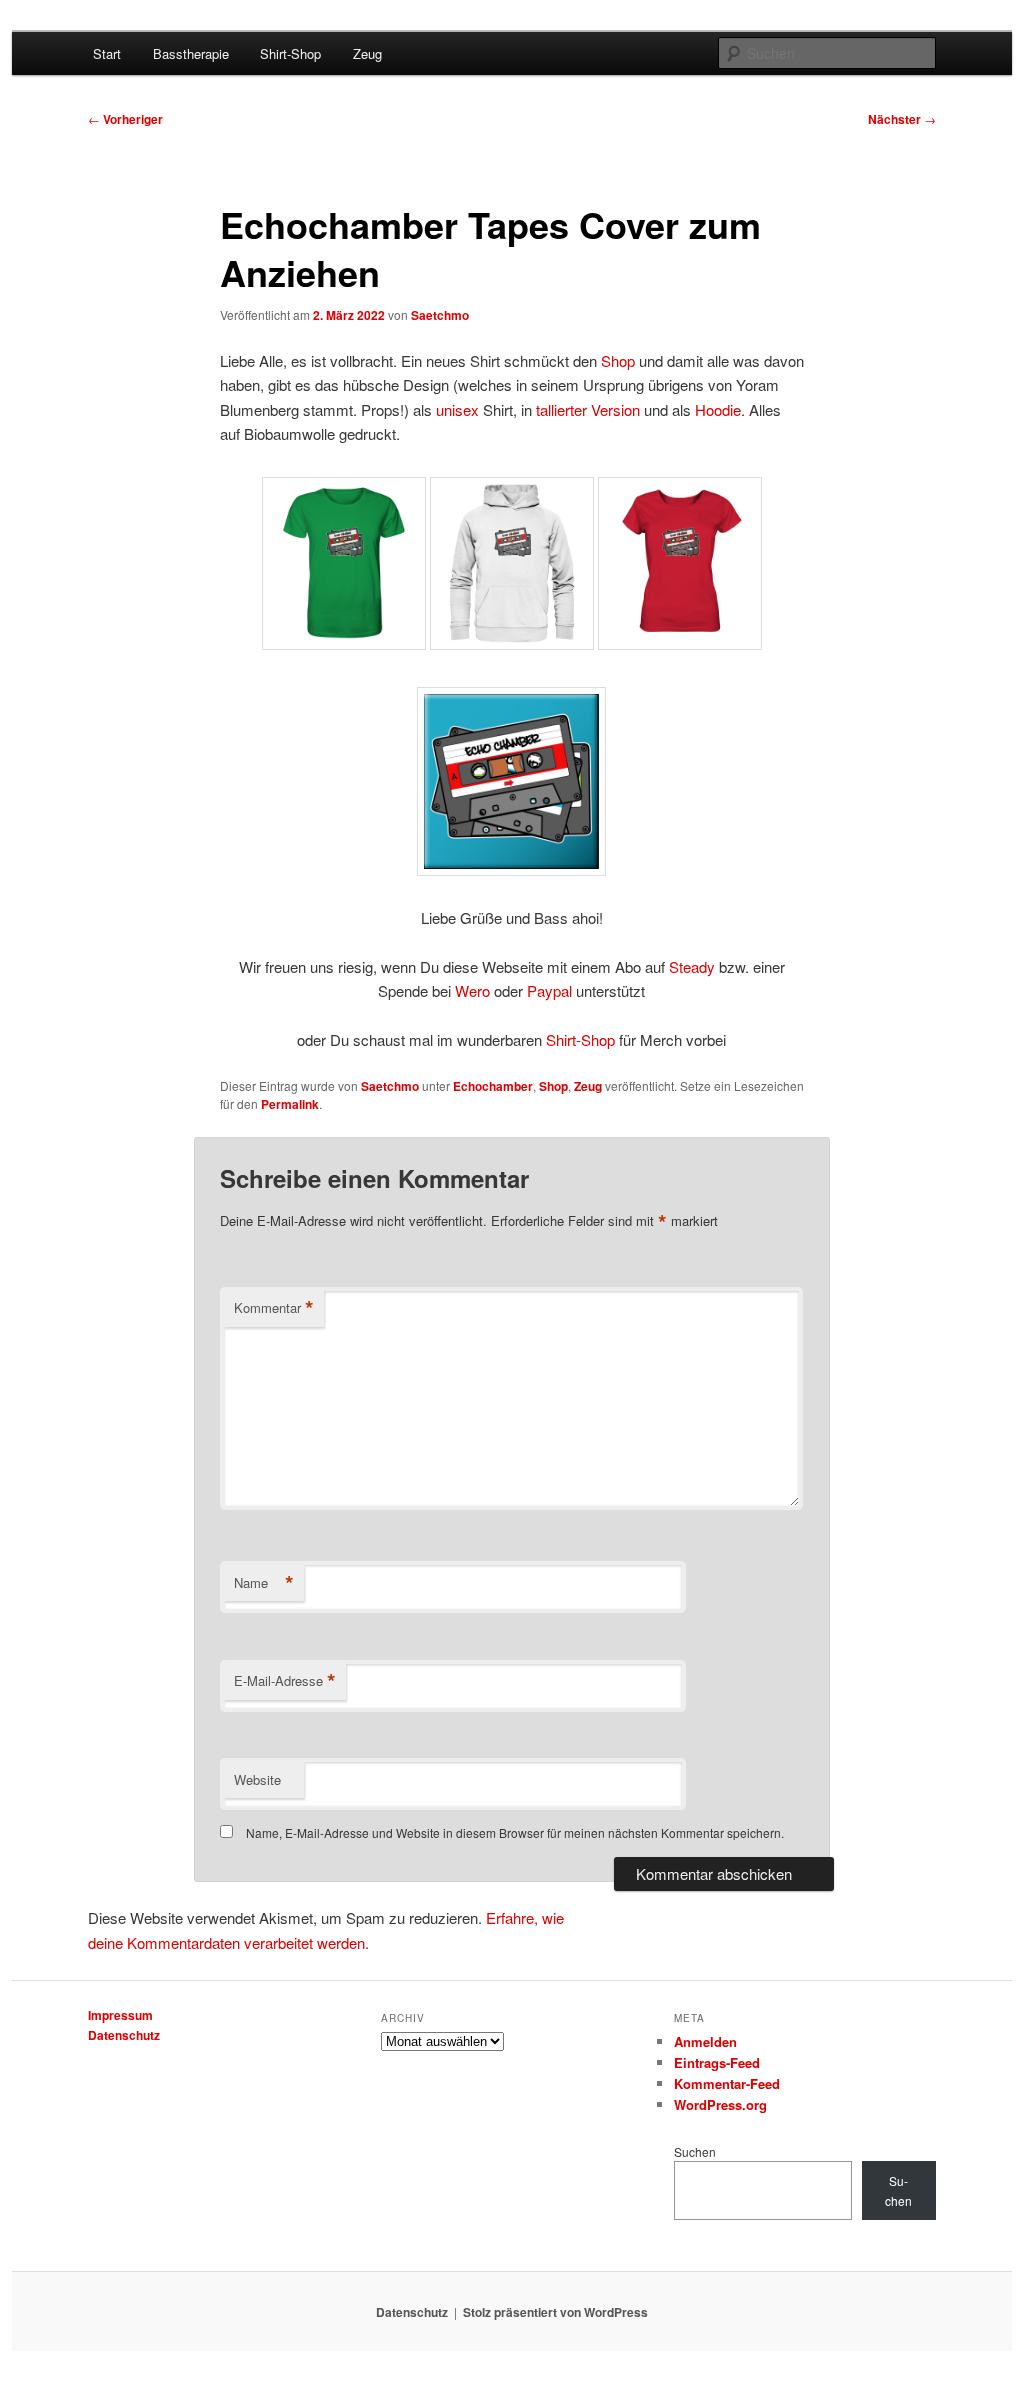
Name (264, 1583)
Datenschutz (124, 2035)
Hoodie (718, 409)
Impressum (120, 2015)
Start (107, 53)
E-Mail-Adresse (285, 1681)
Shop (618, 360)
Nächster (902, 119)
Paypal (549, 990)
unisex (457, 409)
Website (257, 1779)
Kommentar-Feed (727, 2083)
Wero (472, 990)
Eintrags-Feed (717, 2062)
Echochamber (493, 1086)
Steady (692, 966)
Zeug (367, 53)
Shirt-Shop (290, 53)
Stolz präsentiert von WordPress (555, 2312)
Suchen (695, 2151)
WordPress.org (720, 2104)
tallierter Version (588, 409)
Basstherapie (191, 53)
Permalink (290, 1104)
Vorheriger (125, 119)
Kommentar (274, 1308)
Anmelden (705, 2041)
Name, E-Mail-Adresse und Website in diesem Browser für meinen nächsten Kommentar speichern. (515, 1832)
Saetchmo (440, 315)
